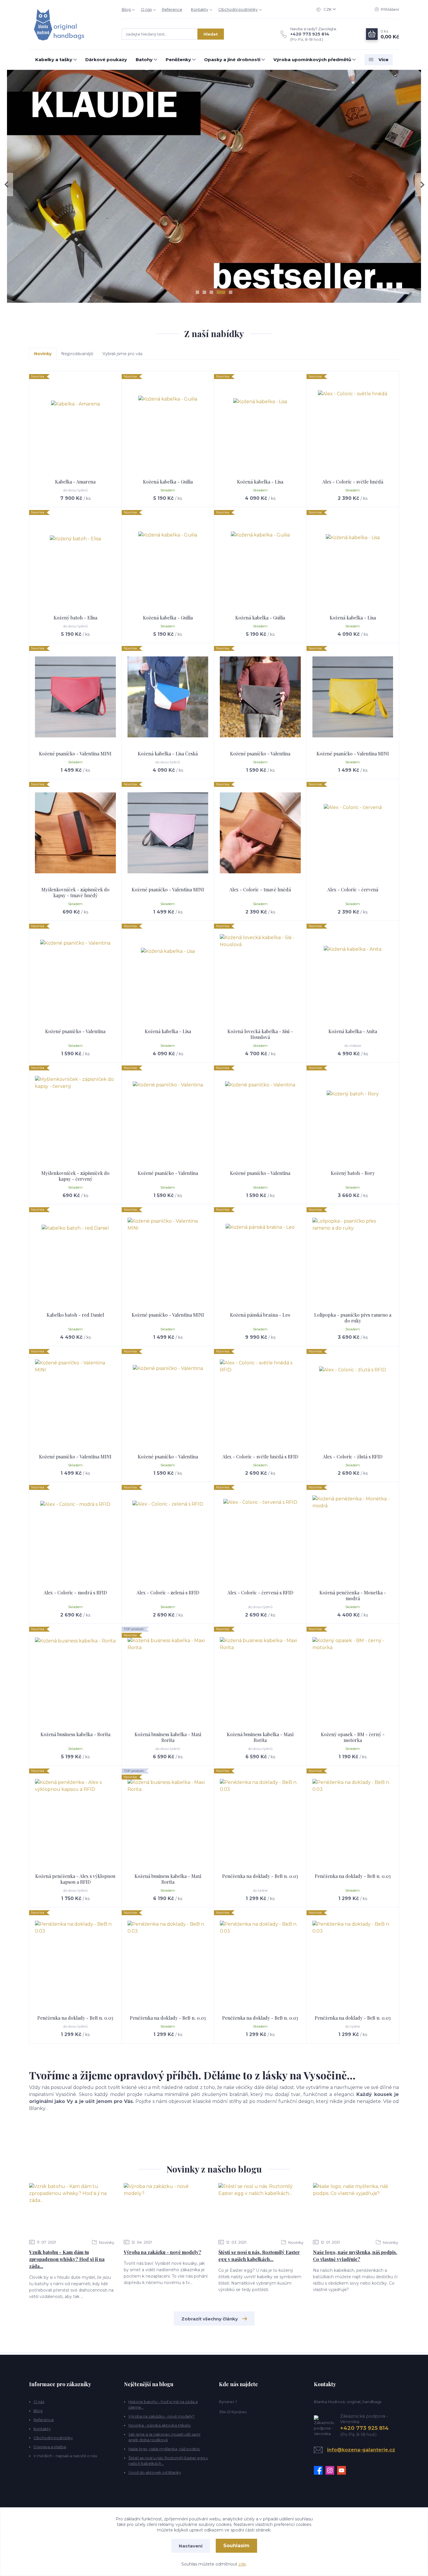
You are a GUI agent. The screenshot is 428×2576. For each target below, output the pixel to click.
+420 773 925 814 (310, 34)
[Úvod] (70, 25)
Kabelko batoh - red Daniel (75, 1315)
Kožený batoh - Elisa (75, 618)
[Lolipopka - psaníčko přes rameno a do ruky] (353, 1258)
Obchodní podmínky (238, 9)
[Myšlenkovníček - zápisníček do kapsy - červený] (75, 1116)
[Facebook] (320, 2470)
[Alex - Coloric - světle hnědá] (353, 425)
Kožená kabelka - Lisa (260, 482)
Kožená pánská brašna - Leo (260, 1315)
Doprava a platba (50, 2447)
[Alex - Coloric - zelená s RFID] (168, 1536)
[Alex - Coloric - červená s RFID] (260, 1536)
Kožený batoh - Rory (353, 1173)
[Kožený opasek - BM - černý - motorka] (353, 1678)
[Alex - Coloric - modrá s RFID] (75, 1536)
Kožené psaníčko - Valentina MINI (75, 754)
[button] (7, 185)
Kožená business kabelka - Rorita (75, 1734)
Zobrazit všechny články (210, 2319)
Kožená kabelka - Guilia (168, 482)
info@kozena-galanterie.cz (361, 2450)
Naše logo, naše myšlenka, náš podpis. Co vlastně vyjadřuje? (355, 2256)
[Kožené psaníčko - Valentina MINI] (75, 697)
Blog (126, 9)
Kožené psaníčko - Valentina (260, 754)
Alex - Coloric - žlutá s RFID (353, 1457)
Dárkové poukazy (106, 60)
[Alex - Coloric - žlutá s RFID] (353, 1400)
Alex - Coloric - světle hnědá (353, 482)
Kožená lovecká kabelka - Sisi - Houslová (260, 1034)
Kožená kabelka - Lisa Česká (168, 754)
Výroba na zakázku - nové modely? (162, 2252)
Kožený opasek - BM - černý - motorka (353, 1737)
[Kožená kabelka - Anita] (353, 975)
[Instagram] (331, 2470)
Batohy (144, 60)
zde (242, 2564)
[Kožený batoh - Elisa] (75, 561)
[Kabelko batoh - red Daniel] (75, 1258)
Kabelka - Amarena (75, 482)
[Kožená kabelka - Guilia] (168, 425)
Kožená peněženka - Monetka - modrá (353, 1595)
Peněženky (178, 60)
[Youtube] (343, 2470)
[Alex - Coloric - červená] (353, 833)
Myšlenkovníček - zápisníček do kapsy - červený (75, 1176)
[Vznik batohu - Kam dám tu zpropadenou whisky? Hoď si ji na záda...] (72, 2209)
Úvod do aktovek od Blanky (155, 2472)
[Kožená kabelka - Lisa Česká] (168, 697)
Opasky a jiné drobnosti (232, 60)
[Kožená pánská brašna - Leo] (260, 1258)
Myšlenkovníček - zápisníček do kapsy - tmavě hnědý (75, 892)
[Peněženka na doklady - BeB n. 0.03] (260, 1819)
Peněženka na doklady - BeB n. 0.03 (260, 1876)
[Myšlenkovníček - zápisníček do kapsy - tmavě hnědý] (75, 833)
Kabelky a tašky (54, 60)
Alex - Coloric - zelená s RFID (168, 1592)
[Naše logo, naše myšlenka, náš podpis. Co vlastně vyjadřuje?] (356, 2209)
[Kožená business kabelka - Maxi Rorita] (168, 1678)
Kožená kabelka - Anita (353, 1031)
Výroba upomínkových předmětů (312, 60)
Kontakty (200, 9)
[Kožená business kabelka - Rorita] (75, 1678)
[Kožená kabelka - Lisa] (260, 425)
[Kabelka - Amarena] (75, 425)
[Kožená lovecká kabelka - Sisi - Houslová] (260, 975)
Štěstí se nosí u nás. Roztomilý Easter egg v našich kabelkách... (259, 2256)
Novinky (106, 2242)
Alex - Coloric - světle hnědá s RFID (260, 1457)
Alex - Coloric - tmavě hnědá (260, 889)
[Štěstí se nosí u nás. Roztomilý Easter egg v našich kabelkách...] (261, 2209)
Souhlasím (236, 2546)
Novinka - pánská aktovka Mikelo (160, 2425)
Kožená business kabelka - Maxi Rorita (168, 1737)
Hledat (211, 34)
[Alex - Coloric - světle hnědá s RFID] (260, 1400)
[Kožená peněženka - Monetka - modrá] (353, 1536)
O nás (146, 9)
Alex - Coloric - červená (353, 889)
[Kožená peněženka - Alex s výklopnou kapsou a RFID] (75, 1819)
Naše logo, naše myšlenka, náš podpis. (164, 2449)
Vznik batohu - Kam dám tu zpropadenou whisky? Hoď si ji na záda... (67, 2259)
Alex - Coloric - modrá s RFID (75, 1592)
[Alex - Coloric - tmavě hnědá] (260, 833)
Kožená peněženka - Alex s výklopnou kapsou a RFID (75, 1879)
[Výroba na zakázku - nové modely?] (166, 2209)
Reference (172, 9)
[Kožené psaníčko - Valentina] (260, 697)
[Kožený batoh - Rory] (353, 1116)
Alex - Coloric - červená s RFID (260, 1592)
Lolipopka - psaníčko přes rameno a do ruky (353, 1318)
